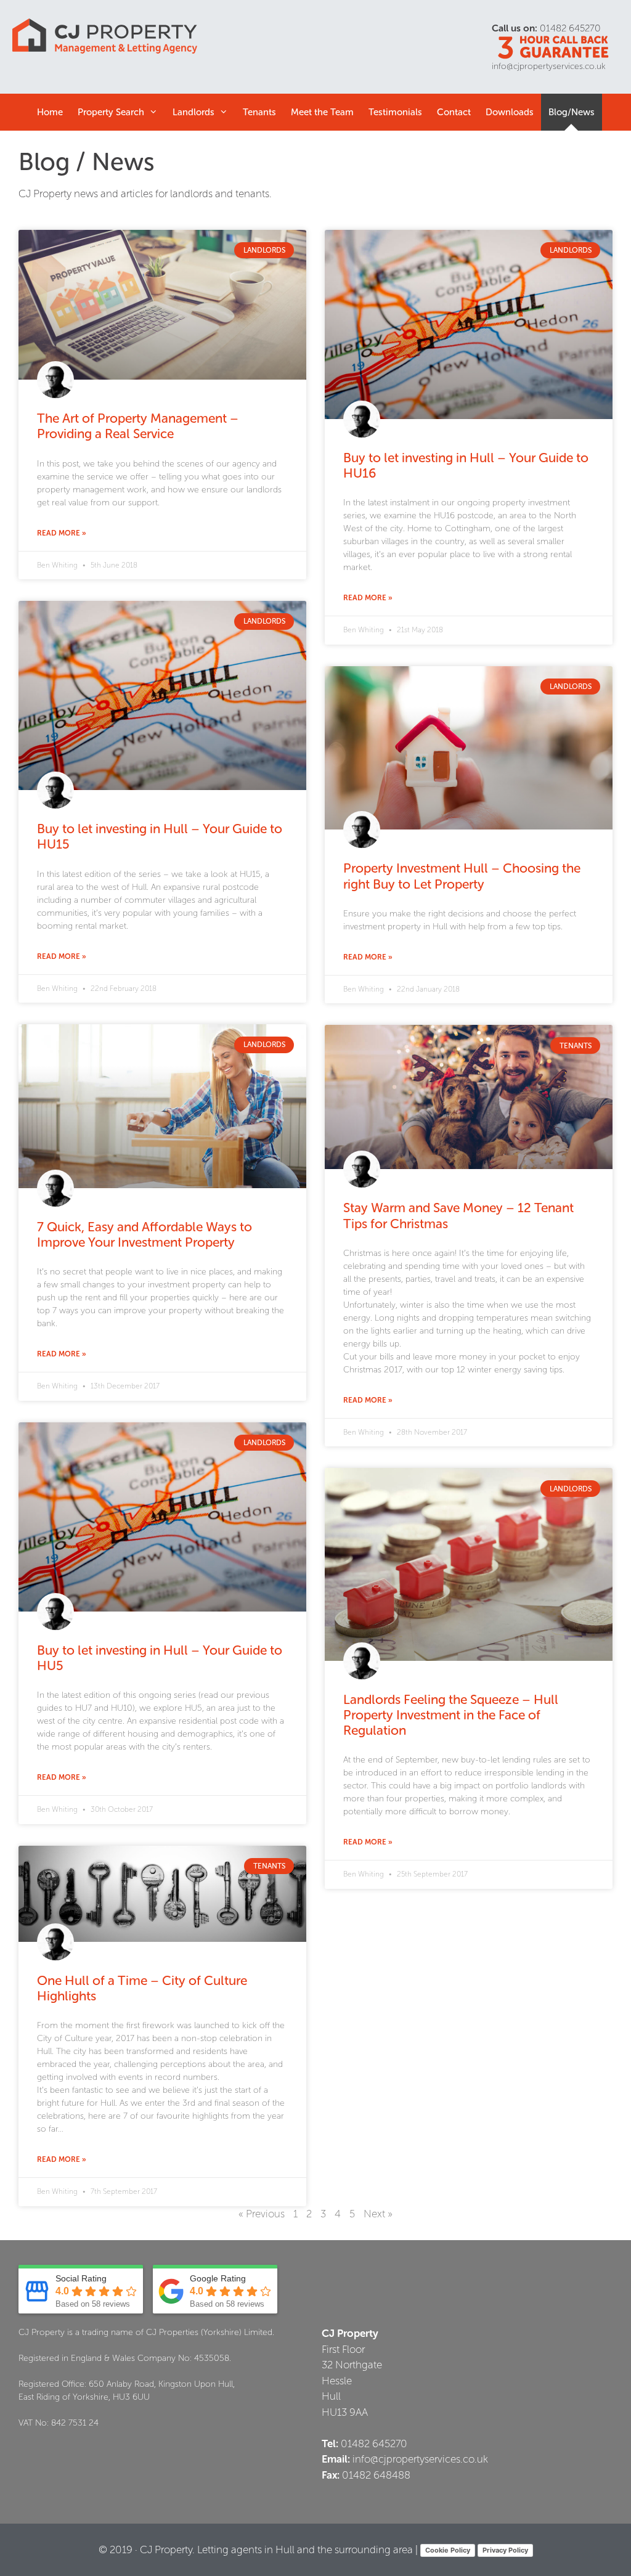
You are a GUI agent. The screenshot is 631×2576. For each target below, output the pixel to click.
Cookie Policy (448, 2550)
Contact (454, 112)
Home (50, 112)
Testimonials (395, 112)
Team (322, 112)
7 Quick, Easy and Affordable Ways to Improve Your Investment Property (145, 1234)
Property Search (111, 112)
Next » (378, 2214)
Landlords (193, 112)
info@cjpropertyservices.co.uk (549, 66)
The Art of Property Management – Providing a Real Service (138, 426)
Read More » (62, 533)
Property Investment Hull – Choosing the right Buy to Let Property (462, 876)
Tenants (259, 112)
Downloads (510, 112)
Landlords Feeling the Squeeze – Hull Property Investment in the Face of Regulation (451, 1715)
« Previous (262, 2214)
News (572, 112)
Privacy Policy (505, 2550)
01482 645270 (570, 28)
